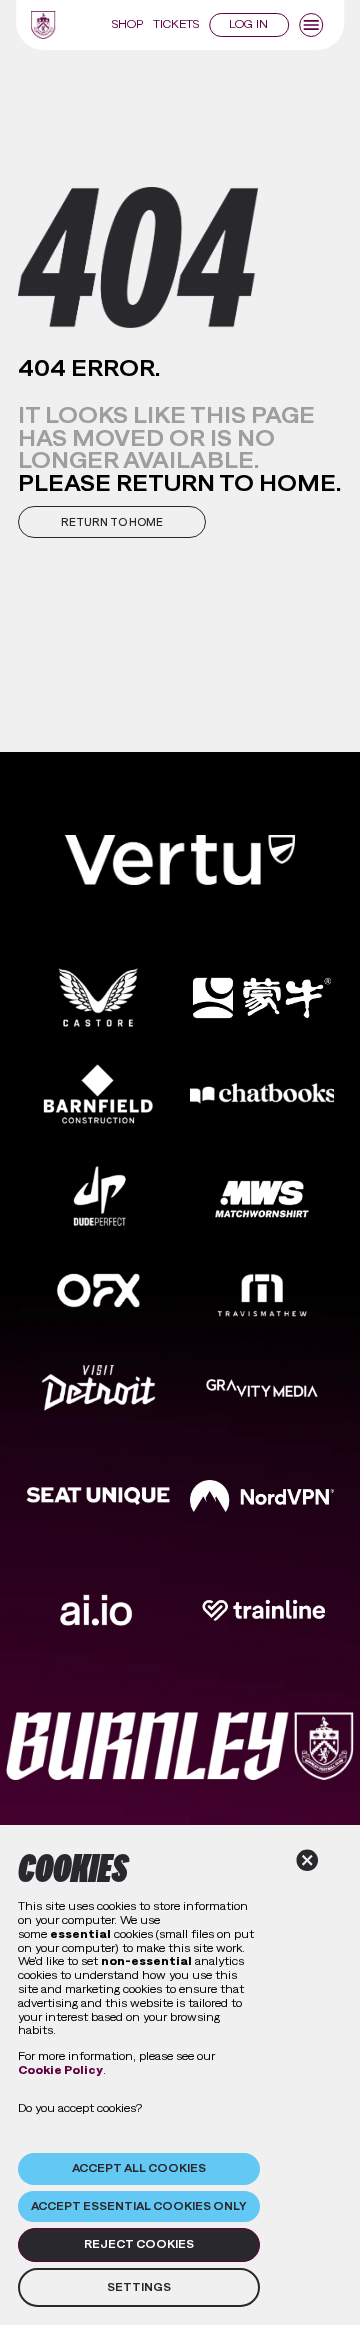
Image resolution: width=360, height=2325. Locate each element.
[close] (307, 1860)
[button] (112, 522)
